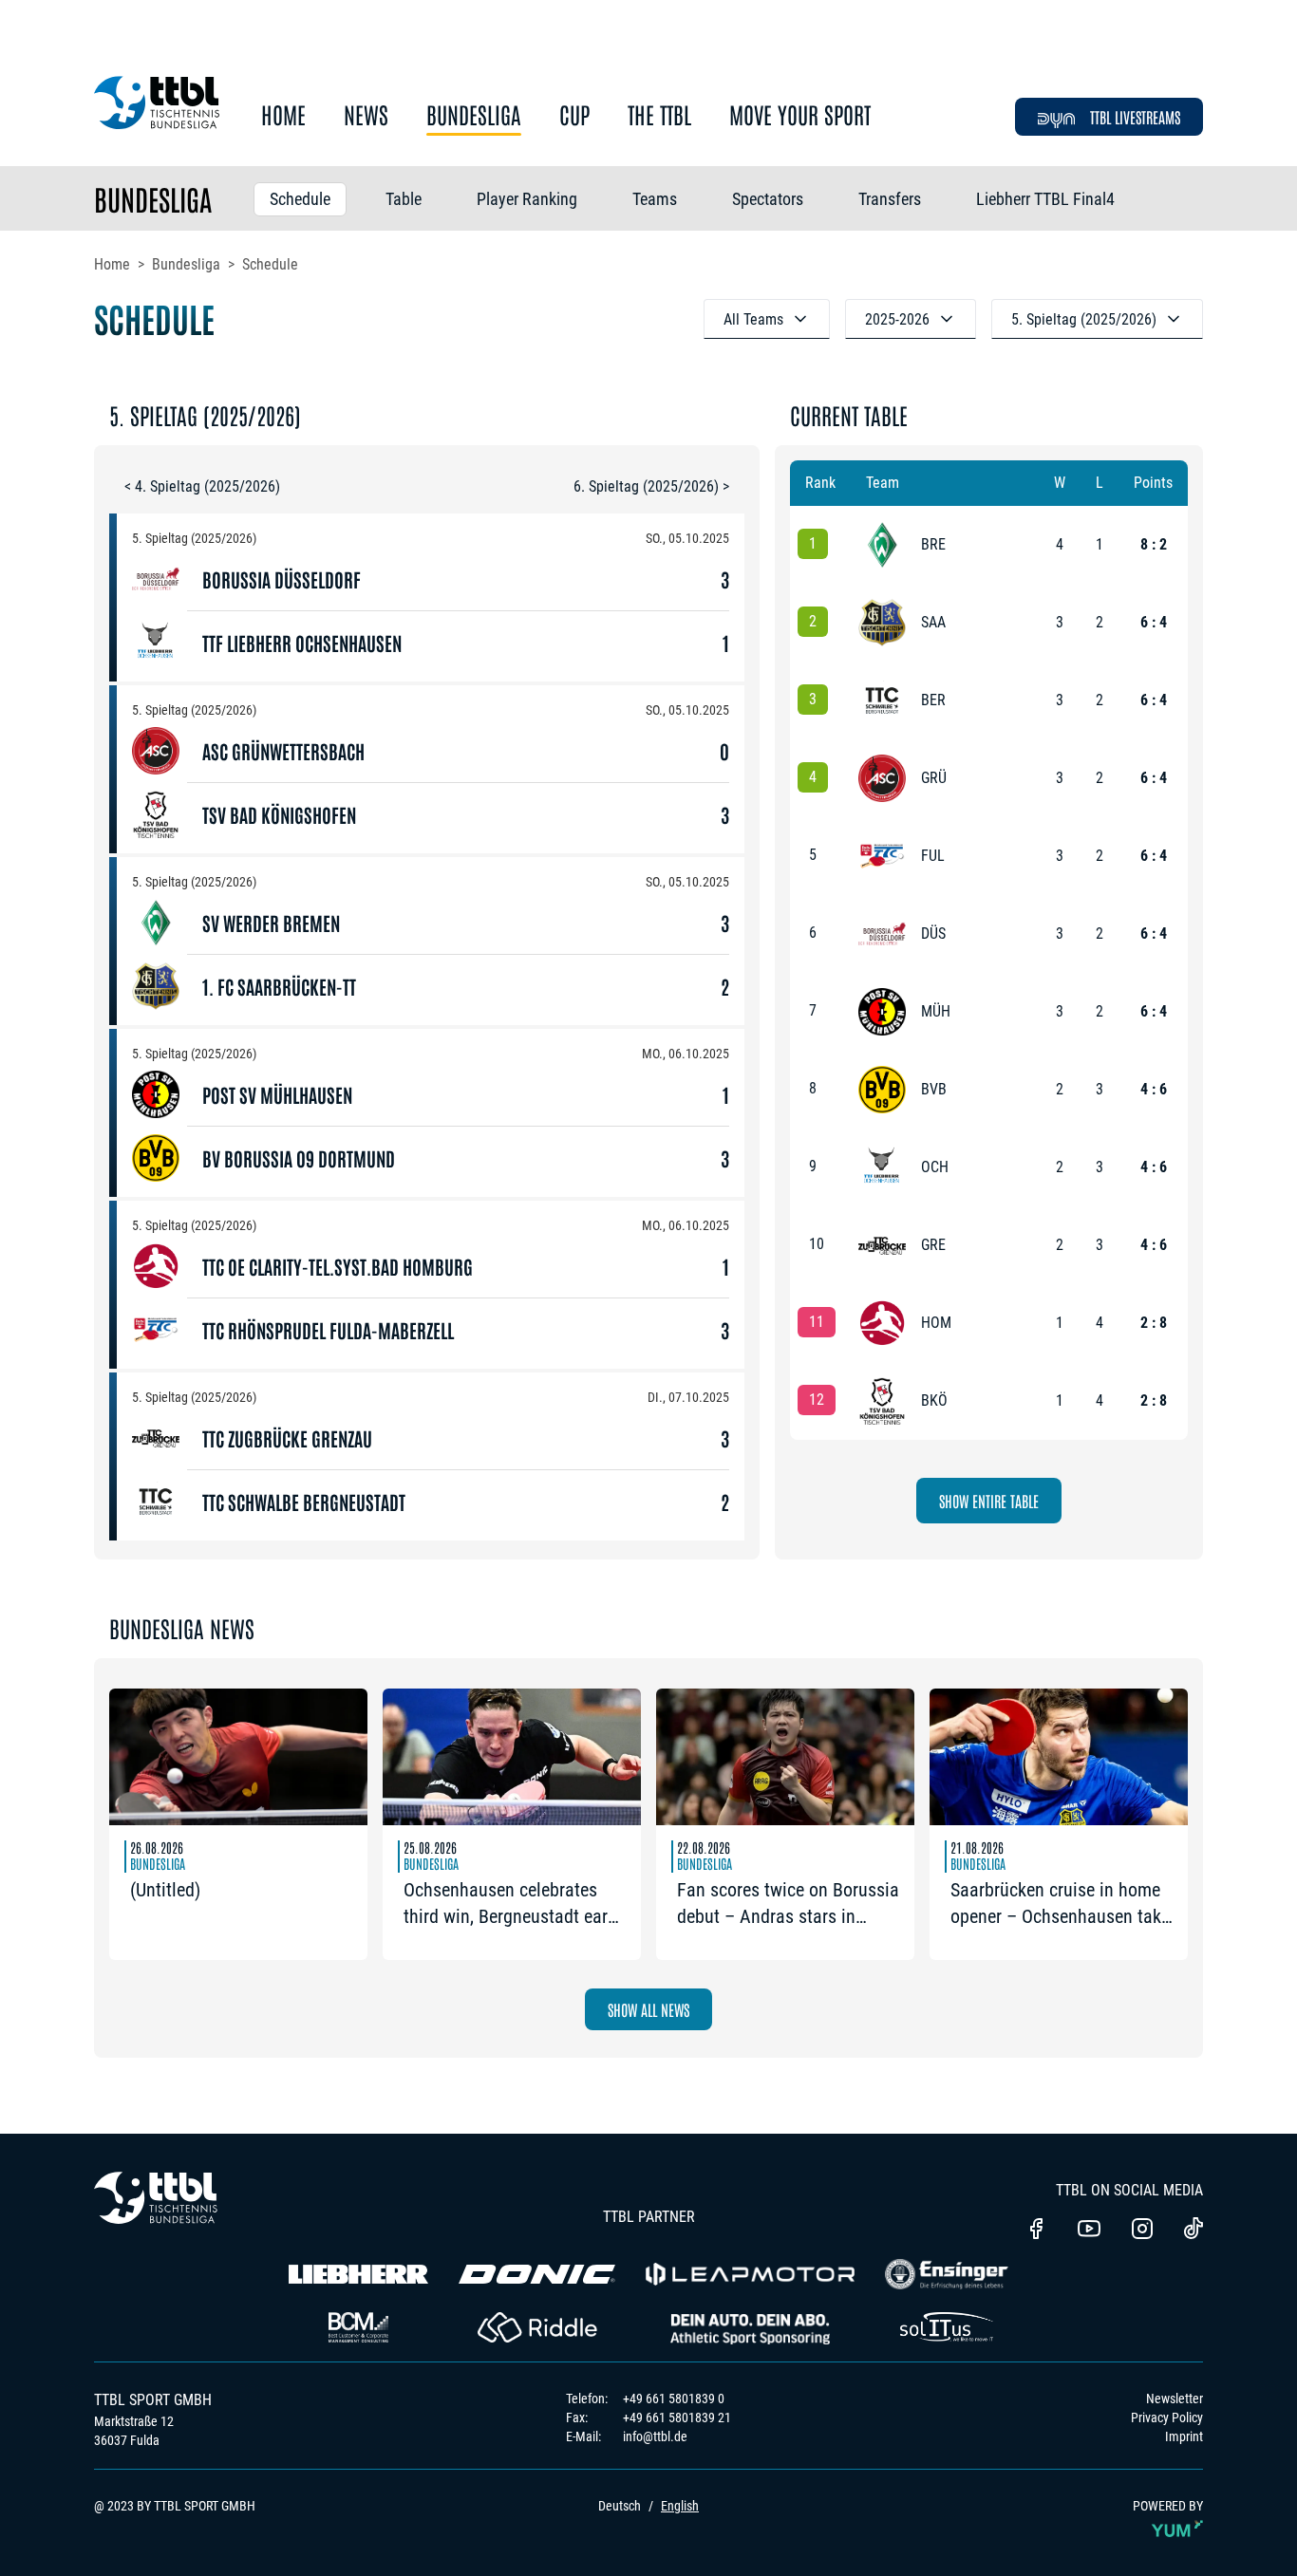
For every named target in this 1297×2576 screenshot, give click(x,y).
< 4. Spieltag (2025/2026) (202, 486)
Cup (574, 115)
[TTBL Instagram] (1142, 2231)
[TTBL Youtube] (1089, 2231)
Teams (655, 199)
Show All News (648, 2009)
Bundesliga (474, 115)
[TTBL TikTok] (1194, 2231)
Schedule (300, 199)
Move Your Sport (800, 115)
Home (283, 115)
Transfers (890, 199)
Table (404, 199)
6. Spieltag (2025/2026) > (651, 486)
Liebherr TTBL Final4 (1045, 199)
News (366, 115)
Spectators (768, 199)
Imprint (1184, 2436)
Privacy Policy (1167, 2417)
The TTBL (659, 115)
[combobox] (767, 319)
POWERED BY (1168, 2506)
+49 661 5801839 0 (674, 2399)
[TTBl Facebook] (1036, 2231)
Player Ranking (527, 199)
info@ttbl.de (655, 2436)
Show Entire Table (989, 1501)
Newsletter (1175, 2399)
